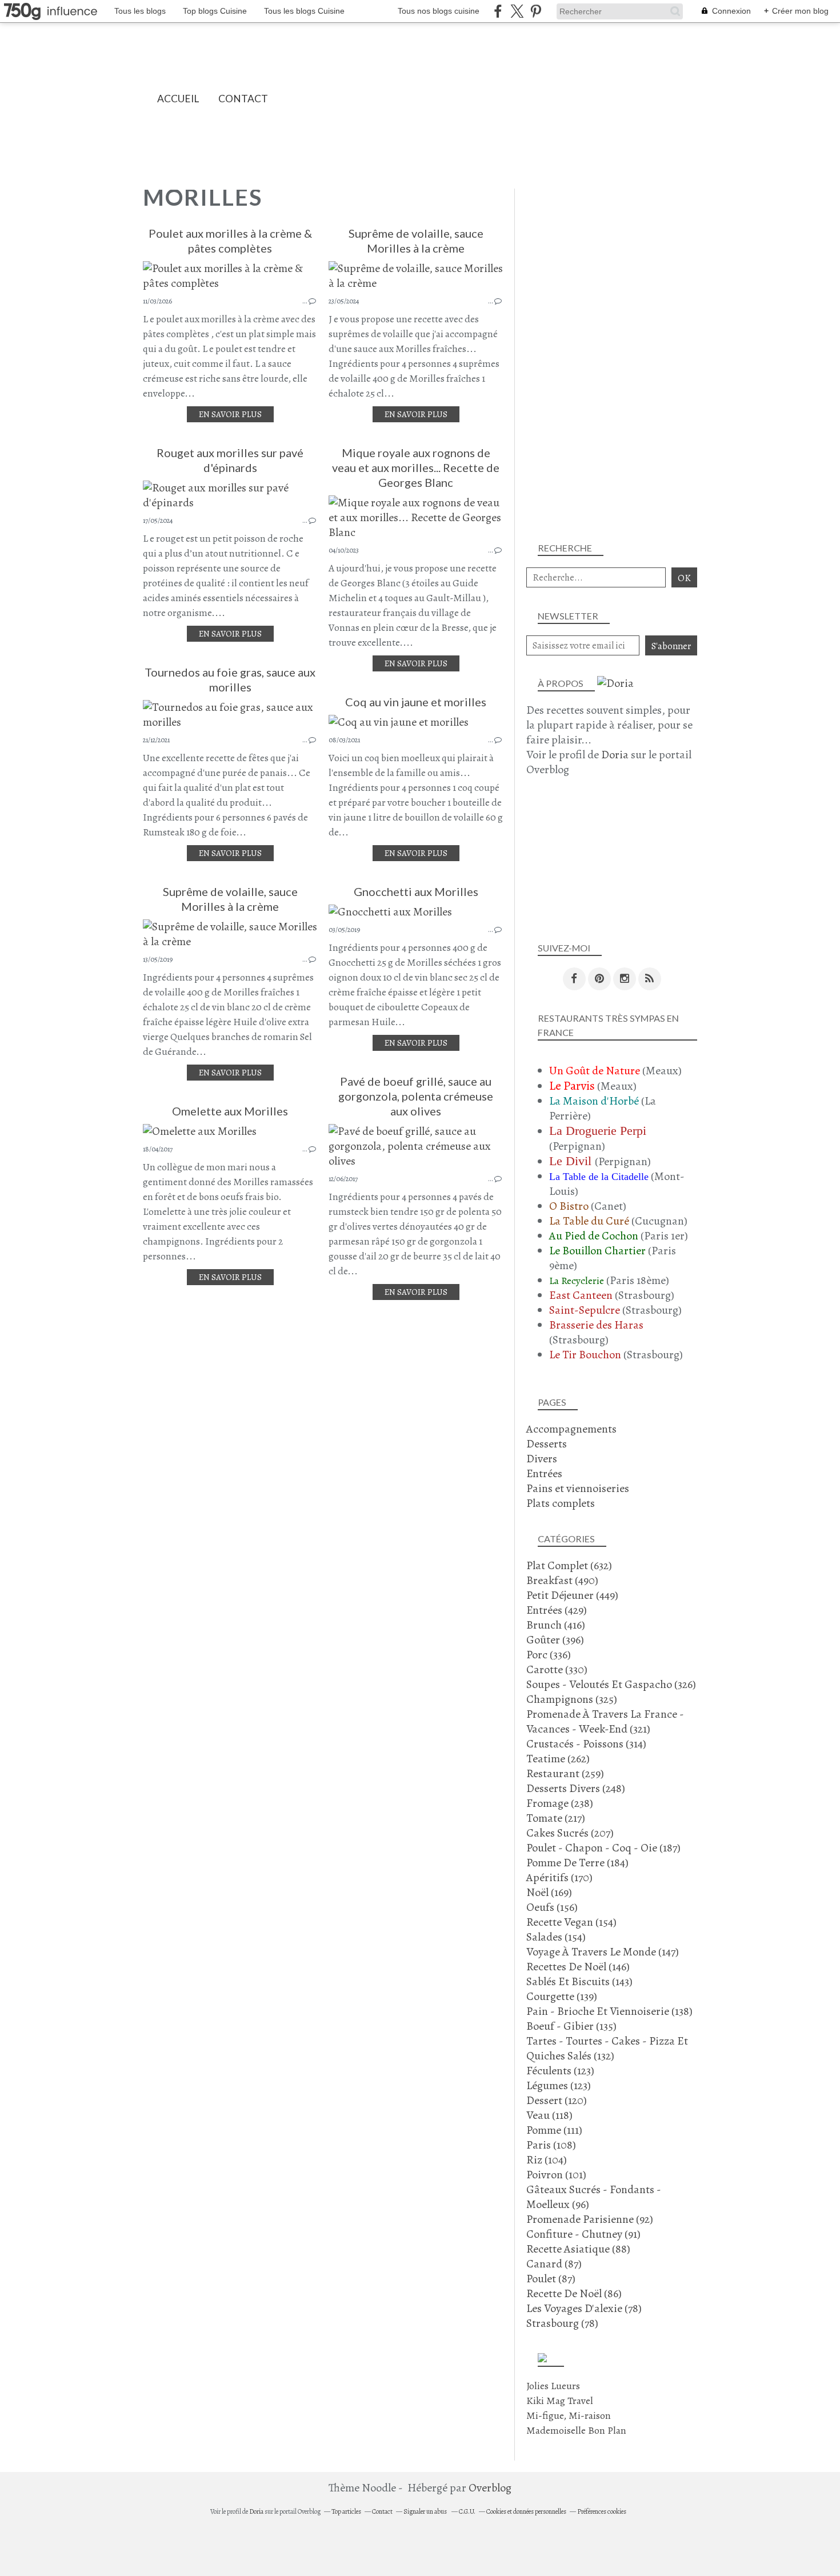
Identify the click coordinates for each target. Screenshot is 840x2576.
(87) (554, 2264)
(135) (571, 2026)
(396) (555, 1640)
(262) (558, 1759)
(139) (562, 1996)
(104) (547, 2160)
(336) (549, 1655)
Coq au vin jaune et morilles (416, 702)
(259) (565, 1773)
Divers (542, 1459)
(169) (549, 1892)
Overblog (490, 2488)
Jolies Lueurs (553, 2386)
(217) (556, 1818)
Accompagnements (571, 1429)
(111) (554, 2130)
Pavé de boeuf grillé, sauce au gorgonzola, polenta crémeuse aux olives (416, 1096)
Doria (615, 755)
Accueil (178, 99)
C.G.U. (467, 2511)
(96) (594, 2197)
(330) (557, 1669)
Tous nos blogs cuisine (439, 11)
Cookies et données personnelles (526, 2511)
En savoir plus (230, 414)
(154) (571, 1922)
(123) (560, 2071)
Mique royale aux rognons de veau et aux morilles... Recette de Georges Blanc (416, 467)
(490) (562, 1580)
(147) (603, 1952)
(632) (569, 1565)
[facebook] (498, 11)
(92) (590, 2219)
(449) (572, 1595)
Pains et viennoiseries (578, 1488)
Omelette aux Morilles (230, 1111)
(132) (607, 2048)
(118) (549, 2115)
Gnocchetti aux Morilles (416, 891)
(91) (583, 2234)
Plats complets (561, 1503)
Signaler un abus (426, 2511)
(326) (611, 1684)
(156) (552, 1907)
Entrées (544, 1473)
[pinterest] (536, 11)
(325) (572, 1699)
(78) (584, 2308)
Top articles (346, 2511)
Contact (243, 99)
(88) (578, 2249)
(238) (560, 1803)
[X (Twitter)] (517, 11)
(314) (586, 1744)
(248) (576, 1788)
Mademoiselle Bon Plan (576, 2430)
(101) (556, 2175)
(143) (579, 1981)
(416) (556, 1625)
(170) (559, 1877)
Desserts (547, 1444)
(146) (578, 1967)
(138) (609, 2011)
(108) (551, 2145)
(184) (577, 1863)
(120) (557, 2100)
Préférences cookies (602, 2511)
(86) (574, 2293)
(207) (570, 1833)
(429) (557, 1610)
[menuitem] (178, 99)
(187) (603, 1848)
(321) (605, 1721)
